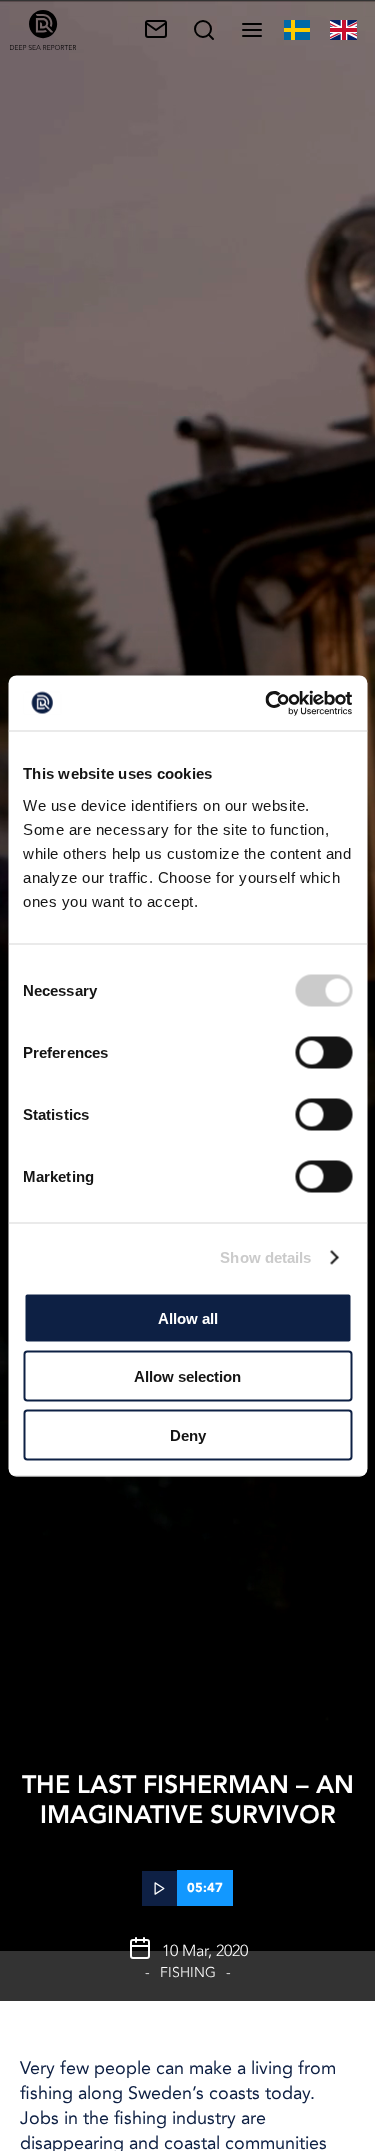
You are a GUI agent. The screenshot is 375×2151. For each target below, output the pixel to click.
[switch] (323, 1052)
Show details (265, 1257)
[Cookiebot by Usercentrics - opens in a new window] (267, 703)
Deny (188, 1434)
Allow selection (187, 1376)
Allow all (188, 1317)
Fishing (188, 1972)
